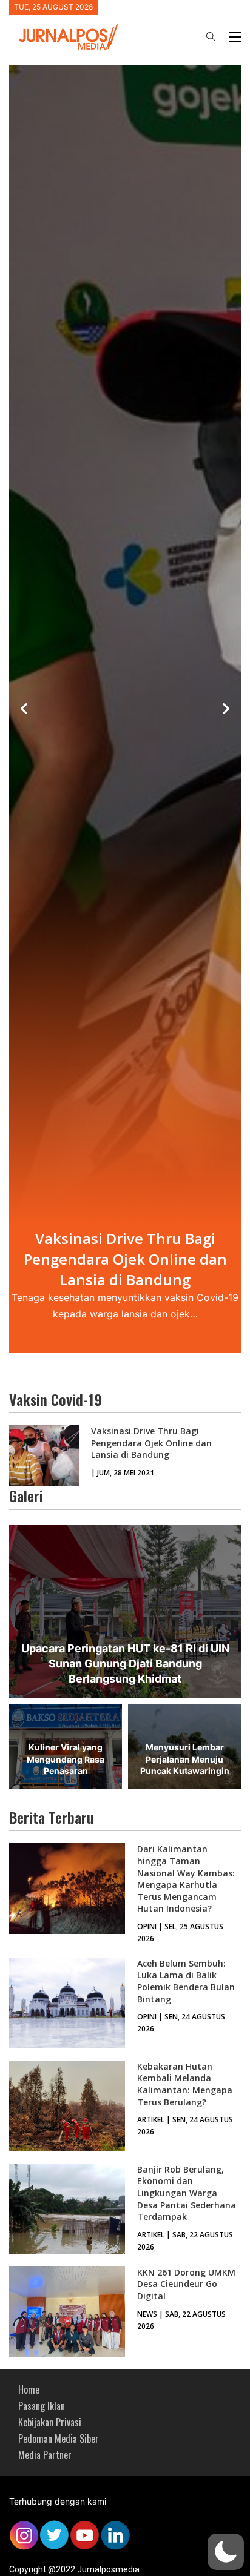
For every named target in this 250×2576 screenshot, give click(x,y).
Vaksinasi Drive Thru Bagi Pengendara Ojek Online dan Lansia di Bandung (151, 1443)
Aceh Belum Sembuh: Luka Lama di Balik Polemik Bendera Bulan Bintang (186, 1981)
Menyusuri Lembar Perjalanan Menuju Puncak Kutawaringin (185, 1759)
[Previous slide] (24, 709)
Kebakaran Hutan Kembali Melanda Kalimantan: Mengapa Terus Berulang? (185, 2084)
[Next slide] (226, 709)
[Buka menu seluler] (235, 37)
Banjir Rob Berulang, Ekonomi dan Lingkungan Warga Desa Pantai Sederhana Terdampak (187, 2193)
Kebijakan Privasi (50, 2422)
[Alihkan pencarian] (211, 37)
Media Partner (45, 2455)
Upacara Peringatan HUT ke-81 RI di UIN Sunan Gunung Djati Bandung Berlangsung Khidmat (125, 1664)
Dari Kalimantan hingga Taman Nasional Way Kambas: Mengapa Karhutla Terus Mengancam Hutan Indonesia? (186, 1879)
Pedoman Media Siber (59, 2439)
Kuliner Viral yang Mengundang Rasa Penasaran (66, 1759)
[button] (226, 2552)
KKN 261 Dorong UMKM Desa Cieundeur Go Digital (186, 2284)
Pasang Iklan (42, 2406)
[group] (125, 709)
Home (29, 2389)
